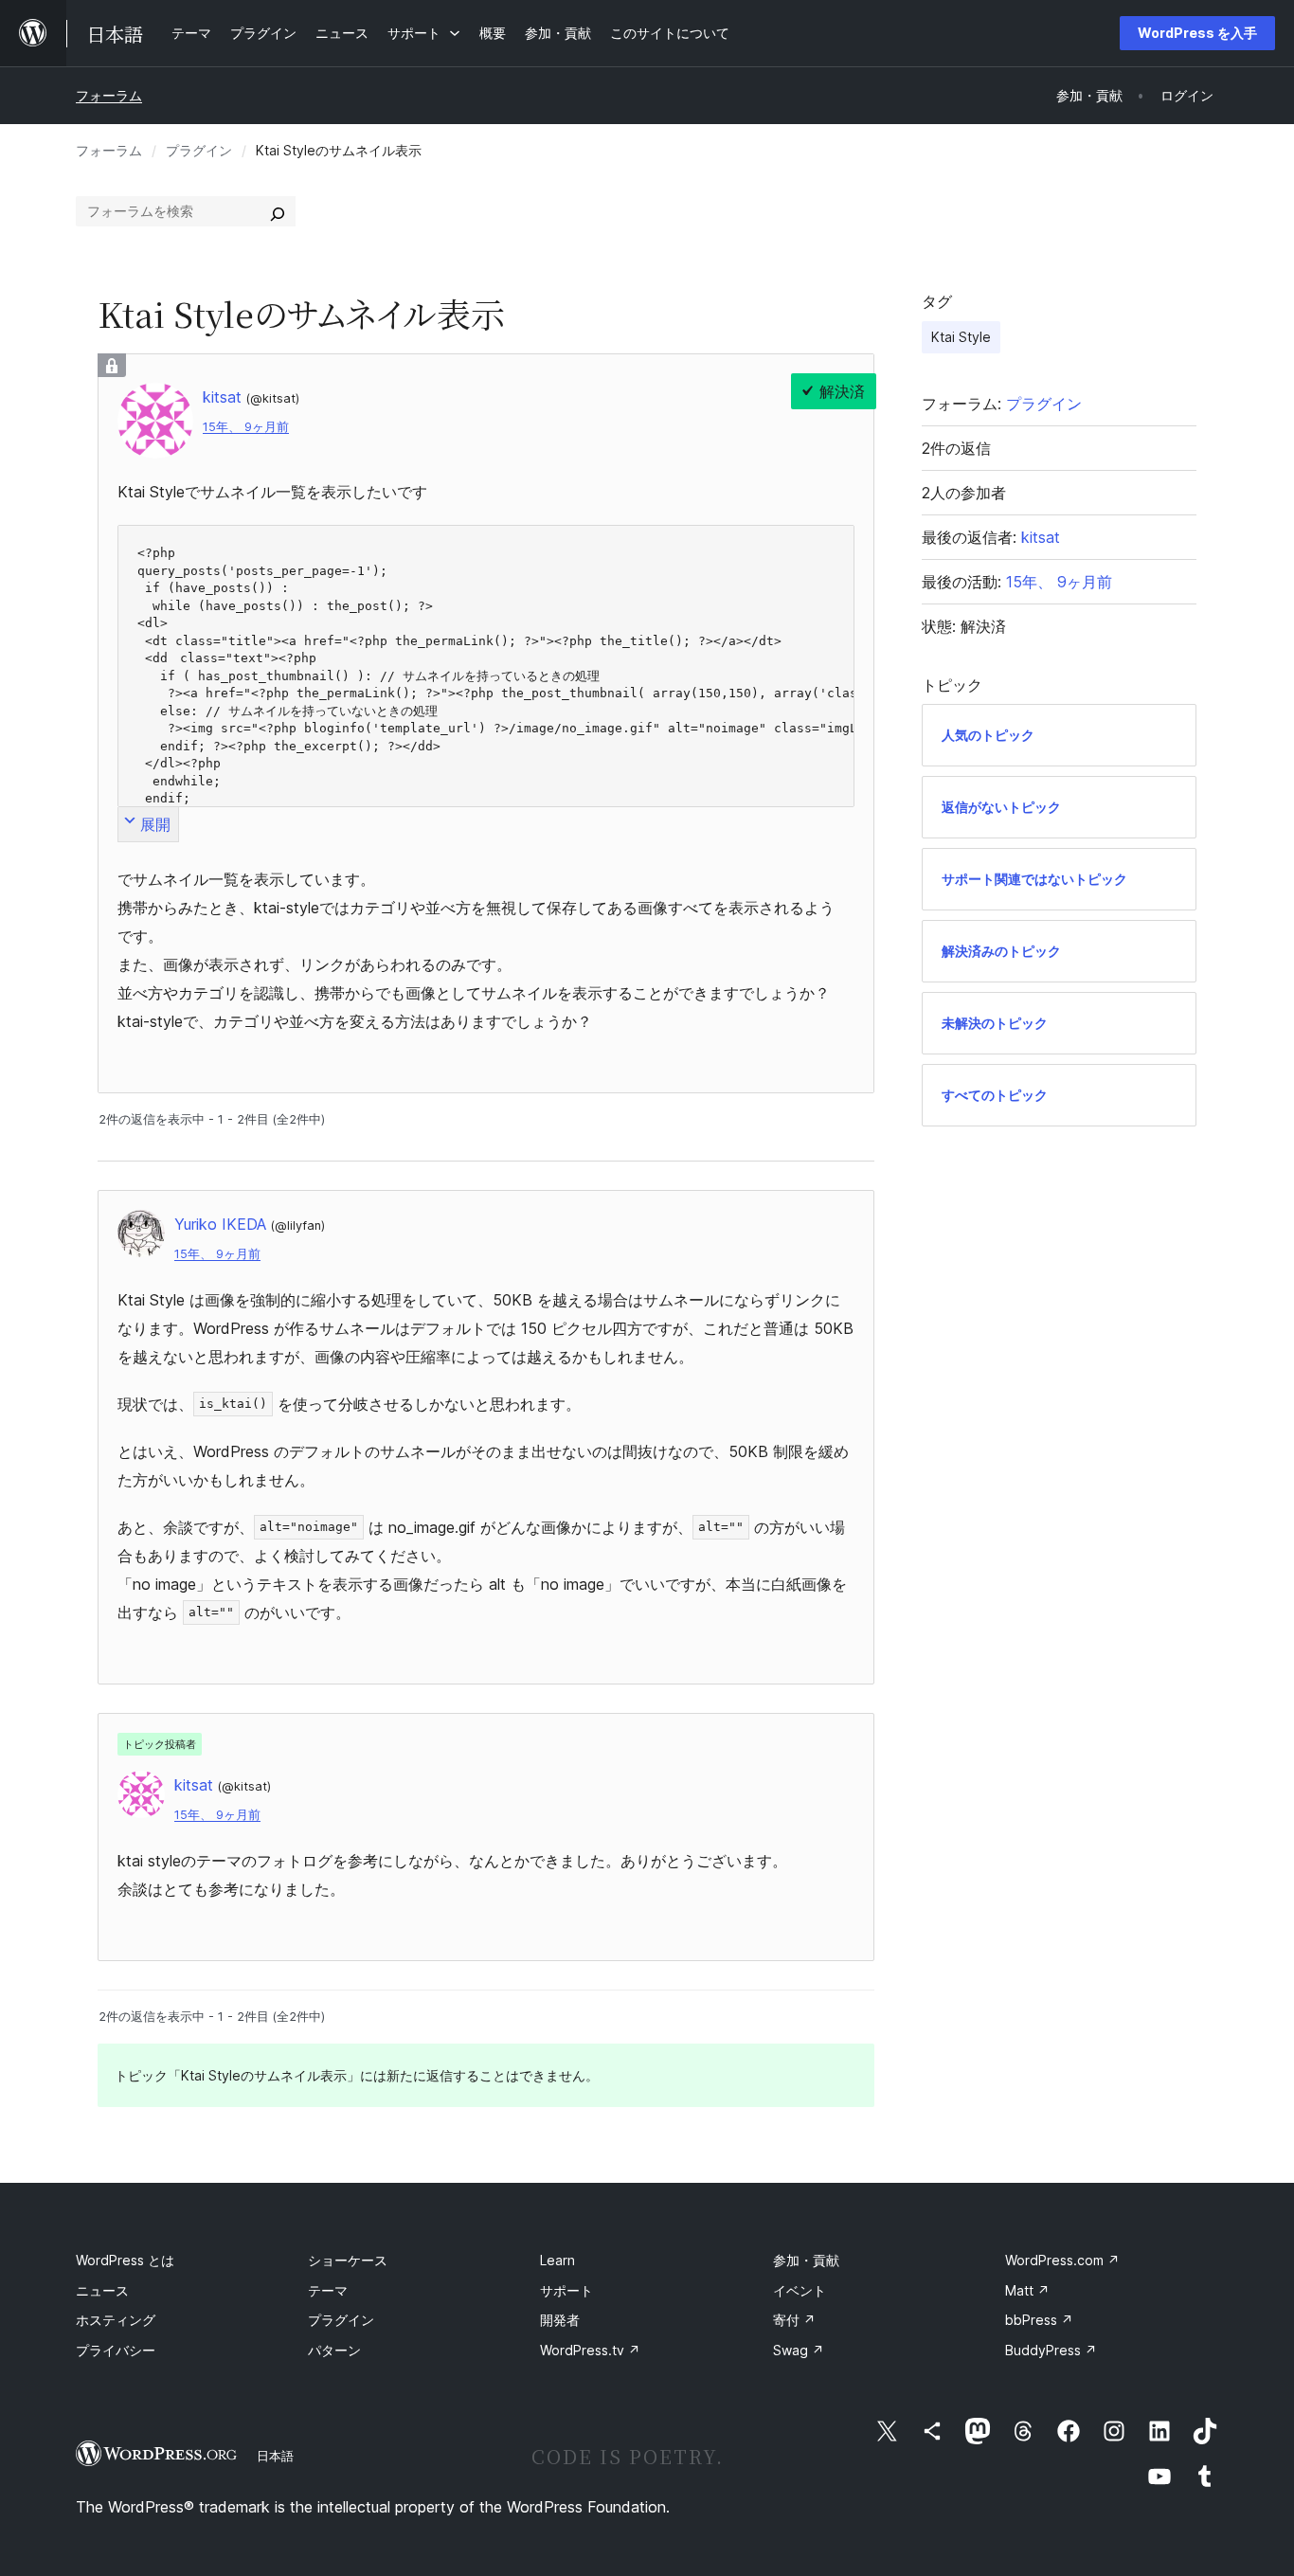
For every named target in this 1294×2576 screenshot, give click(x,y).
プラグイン (199, 150)
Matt (1027, 2290)
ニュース (102, 2290)
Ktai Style (961, 337)
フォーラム (109, 95)
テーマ (328, 2290)
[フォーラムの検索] (278, 211)
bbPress (1039, 2320)
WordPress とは (125, 2260)
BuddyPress (1051, 2350)
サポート (566, 2290)
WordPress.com (1062, 2260)
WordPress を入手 (1197, 33)
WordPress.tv (590, 2350)
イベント (800, 2290)
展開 (155, 824)
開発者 (560, 2320)
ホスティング (116, 2320)
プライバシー (116, 2350)
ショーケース (348, 2260)
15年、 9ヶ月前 (246, 427)
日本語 (275, 2456)
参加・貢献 (806, 2260)
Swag (799, 2350)
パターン (334, 2350)
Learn (557, 2260)
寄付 (794, 2320)
